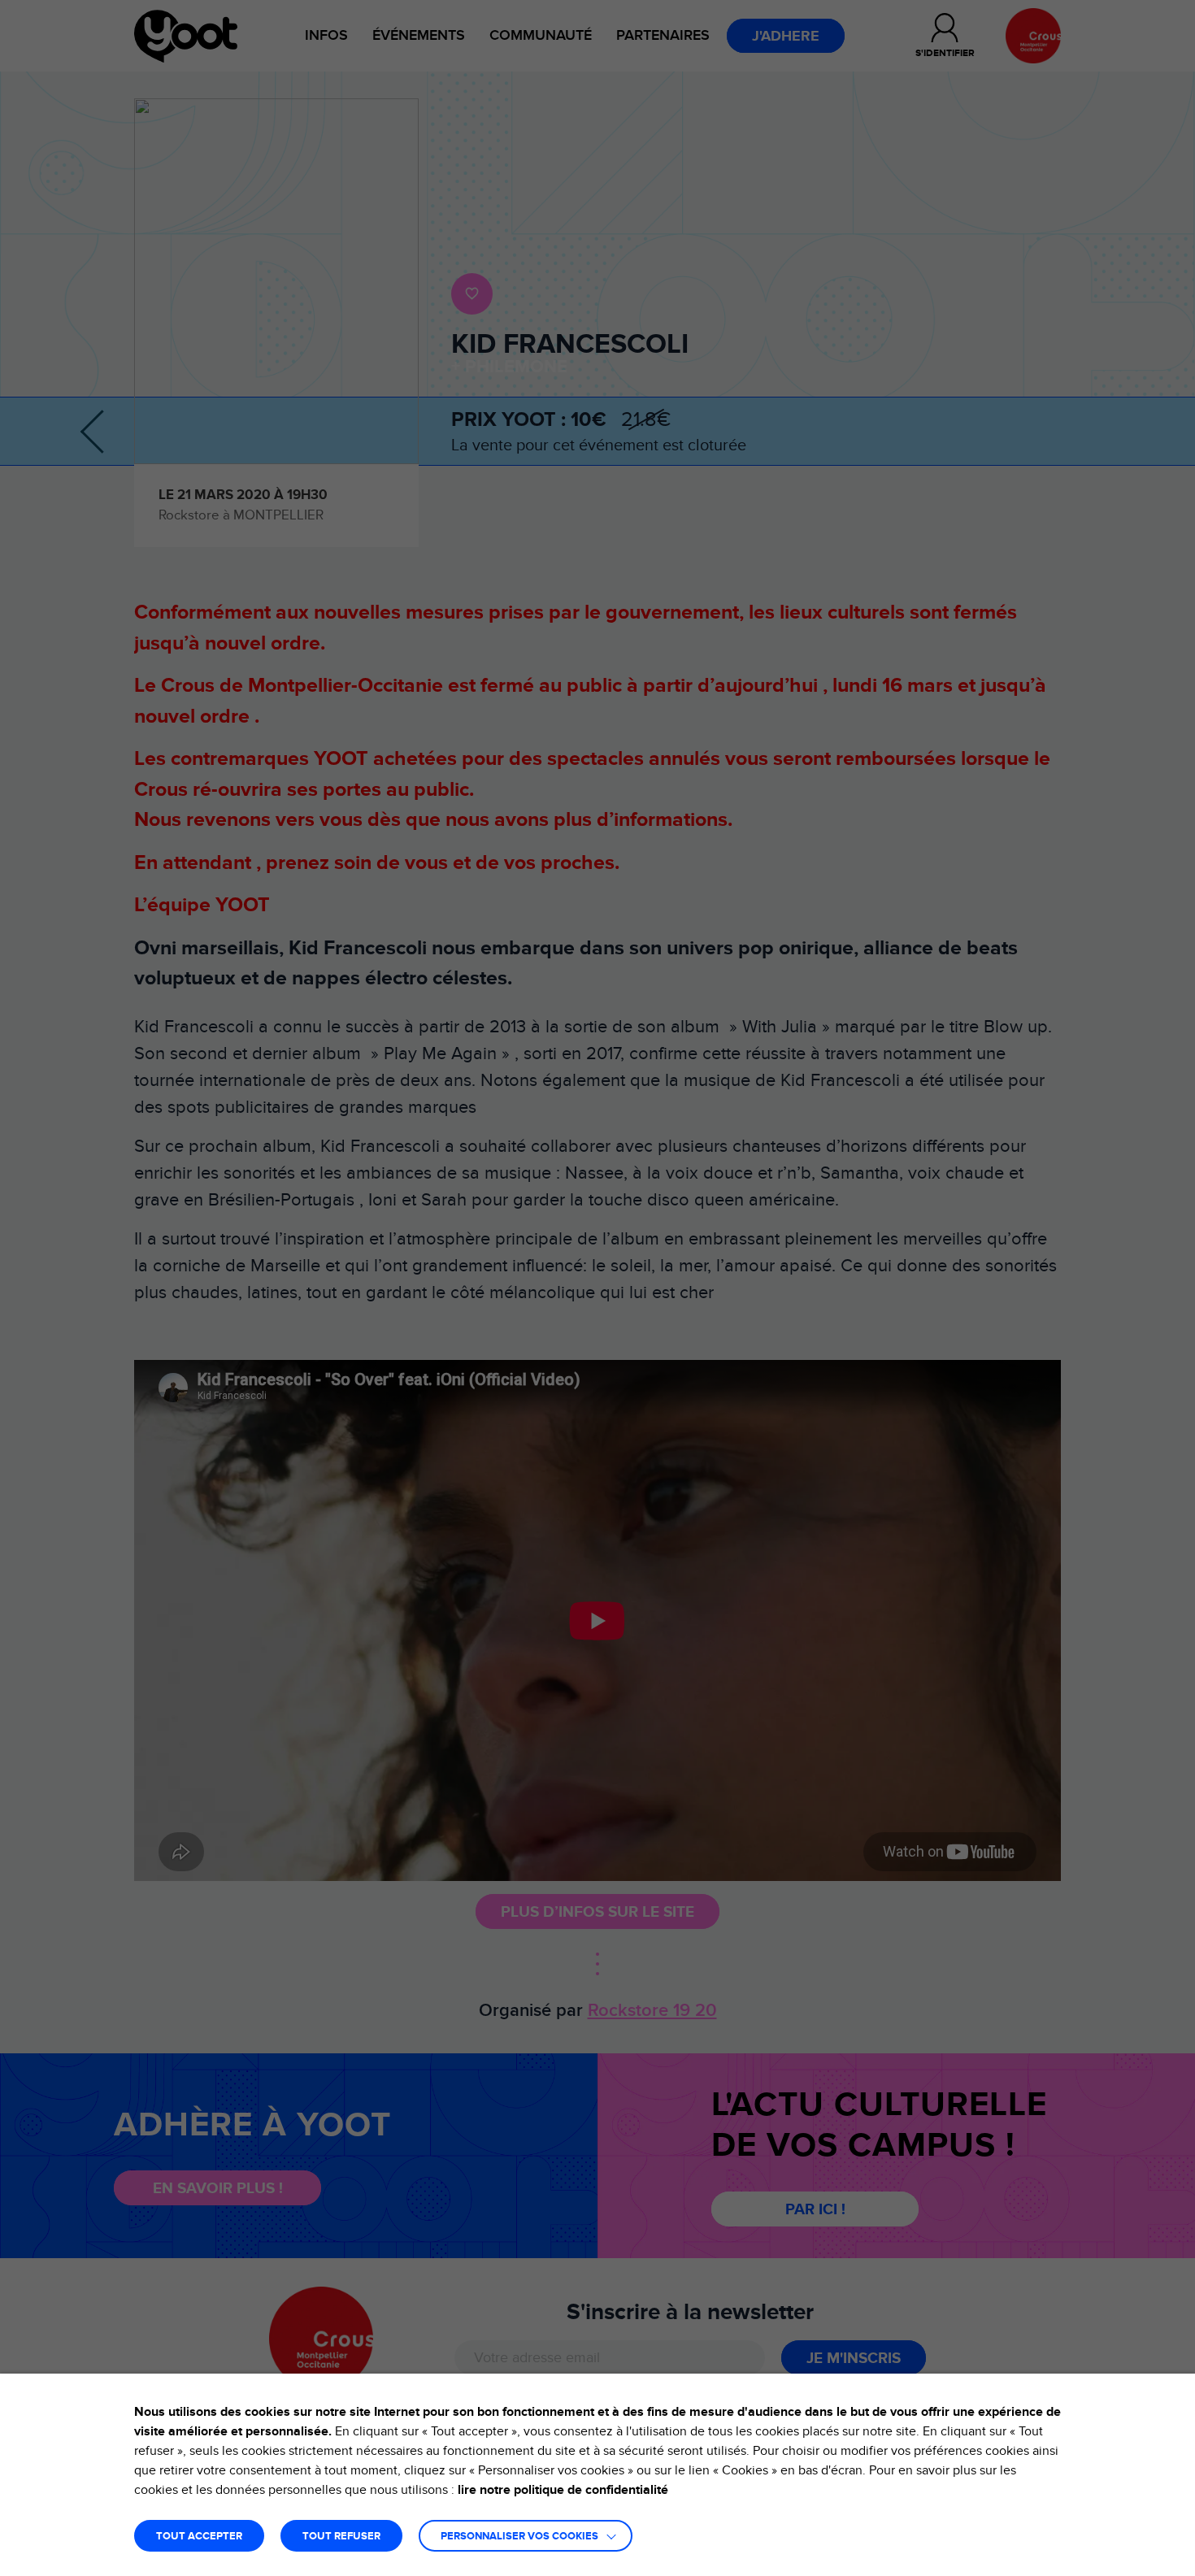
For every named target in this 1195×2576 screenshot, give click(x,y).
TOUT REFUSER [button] (341, 2537)
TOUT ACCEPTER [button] (199, 2537)
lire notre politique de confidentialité (563, 2490)
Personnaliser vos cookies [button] (519, 2537)
